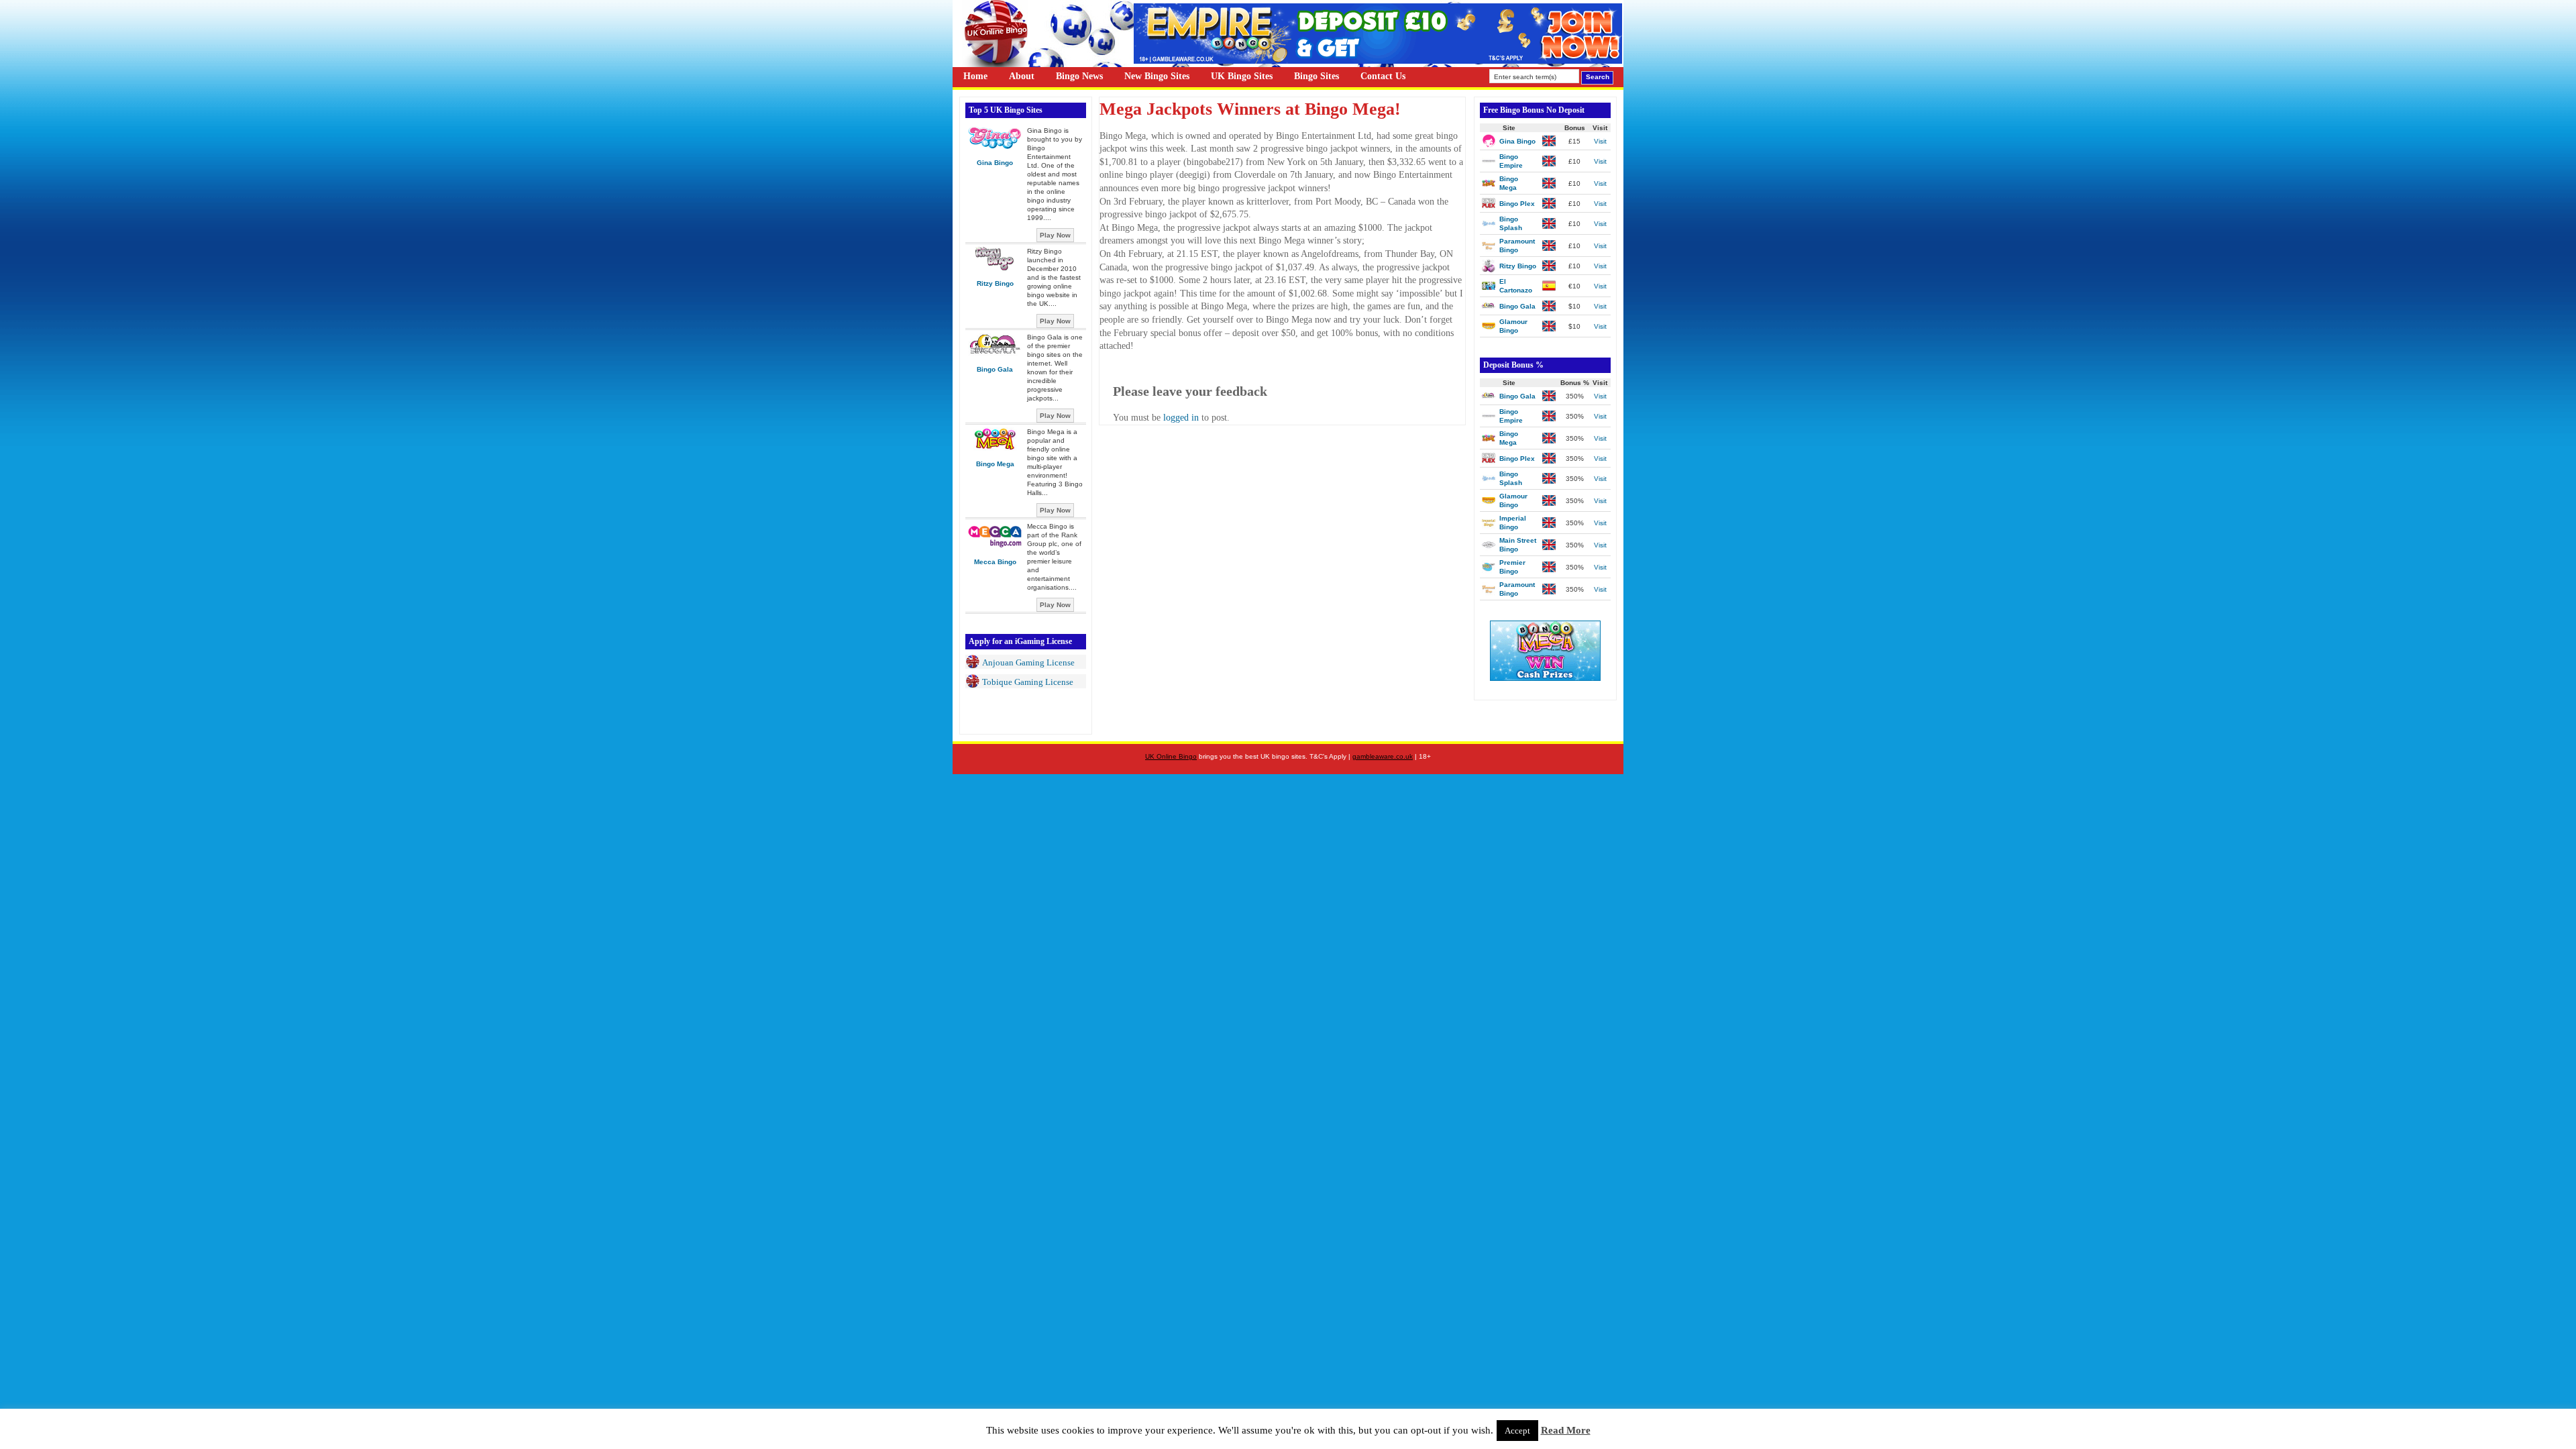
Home (975, 76)
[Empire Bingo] (1378, 61)
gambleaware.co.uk (1383, 756)
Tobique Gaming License (1028, 682)
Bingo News (1079, 76)
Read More (1566, 1430)
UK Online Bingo (1171, 756)
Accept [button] (1517, 1431)
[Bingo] (1545, 678)
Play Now (1055, 235)
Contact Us (1383, 76)
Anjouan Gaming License (1028, 662)
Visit (1600, 141)
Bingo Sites (1317, 76)
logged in (1181, 418)
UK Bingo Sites (1242, 76)
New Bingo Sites (1157, 76)
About (1022, 76)
